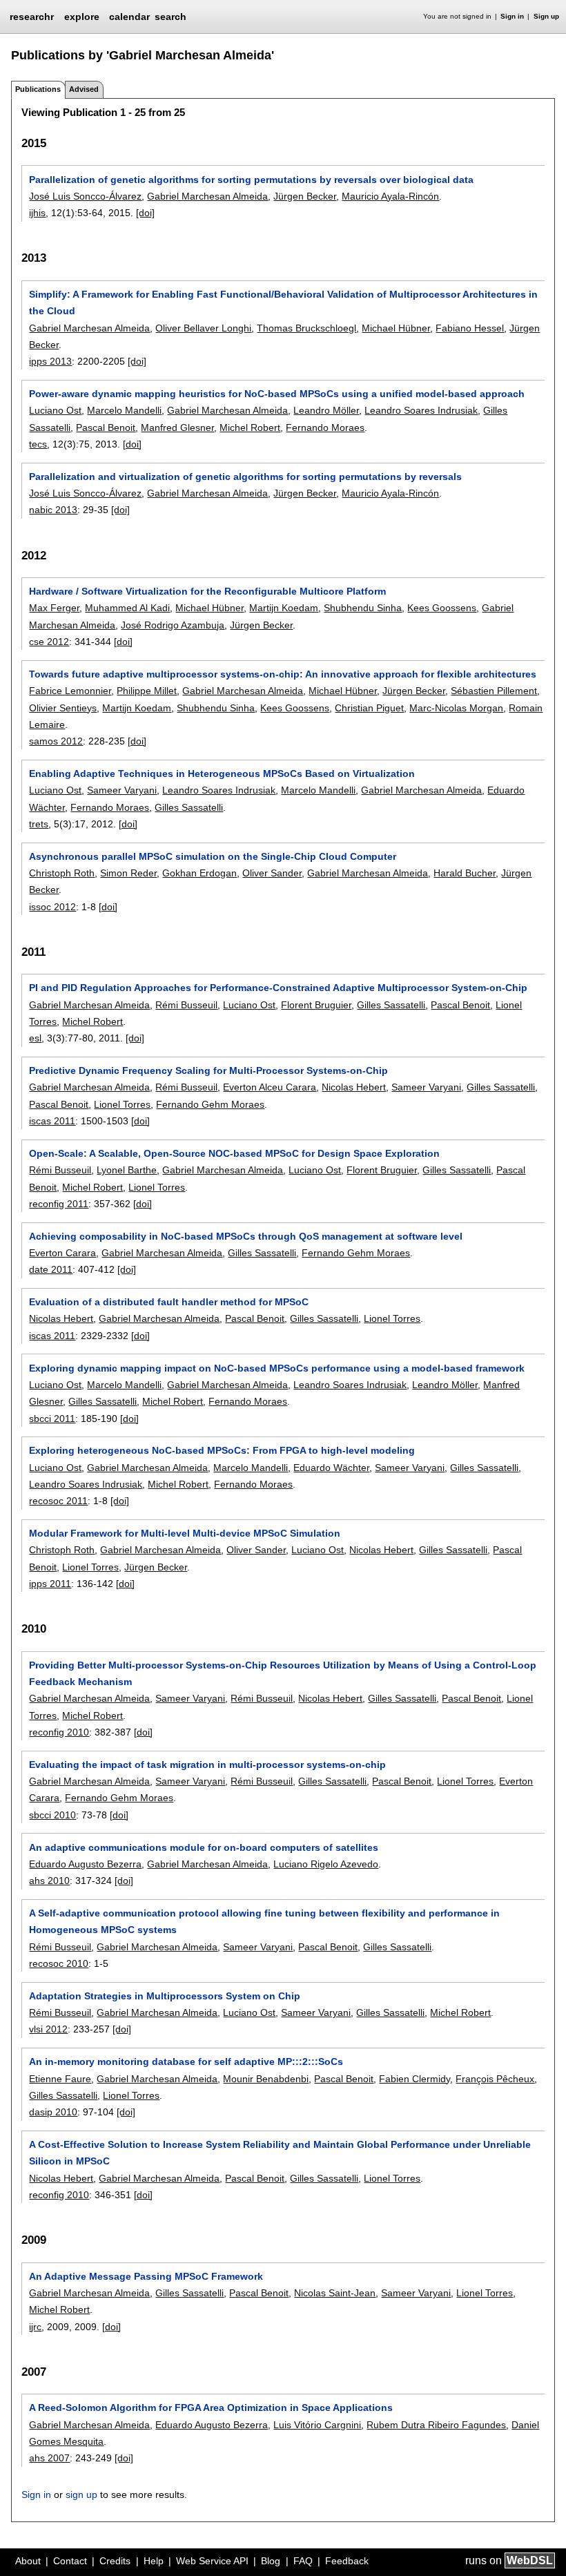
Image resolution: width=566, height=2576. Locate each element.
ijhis (37, 213)
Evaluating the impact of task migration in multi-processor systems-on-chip (207, 1765)
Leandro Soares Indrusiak (421, 410)
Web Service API (212, 2561)
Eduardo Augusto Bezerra (85, 1864)
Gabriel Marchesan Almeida (207, 196)
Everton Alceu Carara (270, 1087)
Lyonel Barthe (127, 1170)
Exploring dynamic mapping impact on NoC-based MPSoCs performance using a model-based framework (277, 1368)
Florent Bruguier (316, 1005)
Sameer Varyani (122, 790)
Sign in (512, 16)
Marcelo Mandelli (124, 410)
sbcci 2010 (52, 1815)
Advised (84, 89)
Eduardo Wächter (331, 1468)
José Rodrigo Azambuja (173, 625)
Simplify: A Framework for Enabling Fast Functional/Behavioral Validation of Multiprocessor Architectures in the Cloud (283, 302)
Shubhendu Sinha (363, 608)
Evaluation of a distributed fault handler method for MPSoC (169, 1302)
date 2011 (51, 1269)
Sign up (546, 16)
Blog (271, 2561)
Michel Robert (250, 427)
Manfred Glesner (177, 427)
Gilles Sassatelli (189, 807)
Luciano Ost (55, 410)
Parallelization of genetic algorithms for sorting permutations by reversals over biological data (251, 180)
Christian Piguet (369, 708)
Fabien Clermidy (414, 2079)
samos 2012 (56, 741)
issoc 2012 (52, 907)
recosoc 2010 (59, 1963)
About (28, 2561)
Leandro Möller (326, 410)
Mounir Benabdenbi (266, 2079)
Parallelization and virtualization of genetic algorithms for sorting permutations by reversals (245, 477)
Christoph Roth (62, 873)
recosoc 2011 (58, 1501)
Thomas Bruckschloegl (306, 328)
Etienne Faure (60, 2079)
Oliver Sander (272, 873)
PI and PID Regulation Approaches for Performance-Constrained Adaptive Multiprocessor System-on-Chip (278, 988)
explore (82, 17)
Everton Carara (62, 1253)
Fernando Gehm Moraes (210, 1104)
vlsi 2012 (48, 2029)
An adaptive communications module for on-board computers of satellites (204, 1847)
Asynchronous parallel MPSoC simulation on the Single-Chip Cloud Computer (213, 856)
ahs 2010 (49, 1881)
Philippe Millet (147, 691)
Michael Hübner (396, 328)
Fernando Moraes (325, 427)
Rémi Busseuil (186, 1005)
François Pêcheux (495, 2079)
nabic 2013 (53, 510)
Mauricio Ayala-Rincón (390, 196)
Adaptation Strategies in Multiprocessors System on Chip (165, 1996)
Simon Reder (128, 873)
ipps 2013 (50, 361)
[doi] (145, 213)
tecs (38, 444)
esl (35, 1038)
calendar (129, 17)
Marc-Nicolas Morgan (456, 708)
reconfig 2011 (59, 1204)
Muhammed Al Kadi (127, 608)
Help (154, 2561)
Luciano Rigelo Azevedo (326, 1864)
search (170, 17)
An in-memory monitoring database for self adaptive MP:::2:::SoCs (186, 2061)
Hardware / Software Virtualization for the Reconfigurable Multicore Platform (207, 591)
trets (39, 824)
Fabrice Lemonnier (70, 691)
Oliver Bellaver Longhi (203, 328)
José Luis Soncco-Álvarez (85, 196)
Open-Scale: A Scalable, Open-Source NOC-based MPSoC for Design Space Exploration (234, 1153)
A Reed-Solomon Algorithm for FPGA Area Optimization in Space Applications (211, 2407)
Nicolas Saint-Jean (335, 2293)
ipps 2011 (50, 1584)
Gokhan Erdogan (199, 873)
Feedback (347, 2561)
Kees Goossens (442, 608)
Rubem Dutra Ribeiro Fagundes (436, 2425)
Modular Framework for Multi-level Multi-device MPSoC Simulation (185, 1533)
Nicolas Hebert (354, 1087)
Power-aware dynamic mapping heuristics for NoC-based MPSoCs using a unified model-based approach (277, 394)
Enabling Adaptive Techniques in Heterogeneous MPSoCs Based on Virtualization (222, 773)
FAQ (303, 2561)
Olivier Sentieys (63, 708)
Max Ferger (54, 608)
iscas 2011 (52, 1121)
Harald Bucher (465, 873)
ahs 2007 (49, 2458)
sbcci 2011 (52, 1419)
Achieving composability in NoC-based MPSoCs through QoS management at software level (246, 1236)
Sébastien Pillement (494, 691)
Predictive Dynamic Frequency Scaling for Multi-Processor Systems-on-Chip (208, 1070)
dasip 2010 (53, 2112)
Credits (115, 2561)
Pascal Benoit (106, 427)
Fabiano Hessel (470, 328)
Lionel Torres (122, 1104)
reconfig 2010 (59, 1732)
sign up (81, 2495)
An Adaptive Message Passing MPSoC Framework (146, 2276)
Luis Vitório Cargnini (317, 2425)
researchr (32, 16)
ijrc (35, 2327)
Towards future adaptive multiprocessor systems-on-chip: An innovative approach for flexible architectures (283, 674)
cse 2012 (49, 642)
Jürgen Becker (305, 196)
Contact (70, 2561)
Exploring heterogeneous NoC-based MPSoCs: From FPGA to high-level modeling (222, 1450)
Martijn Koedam (284, 608)
